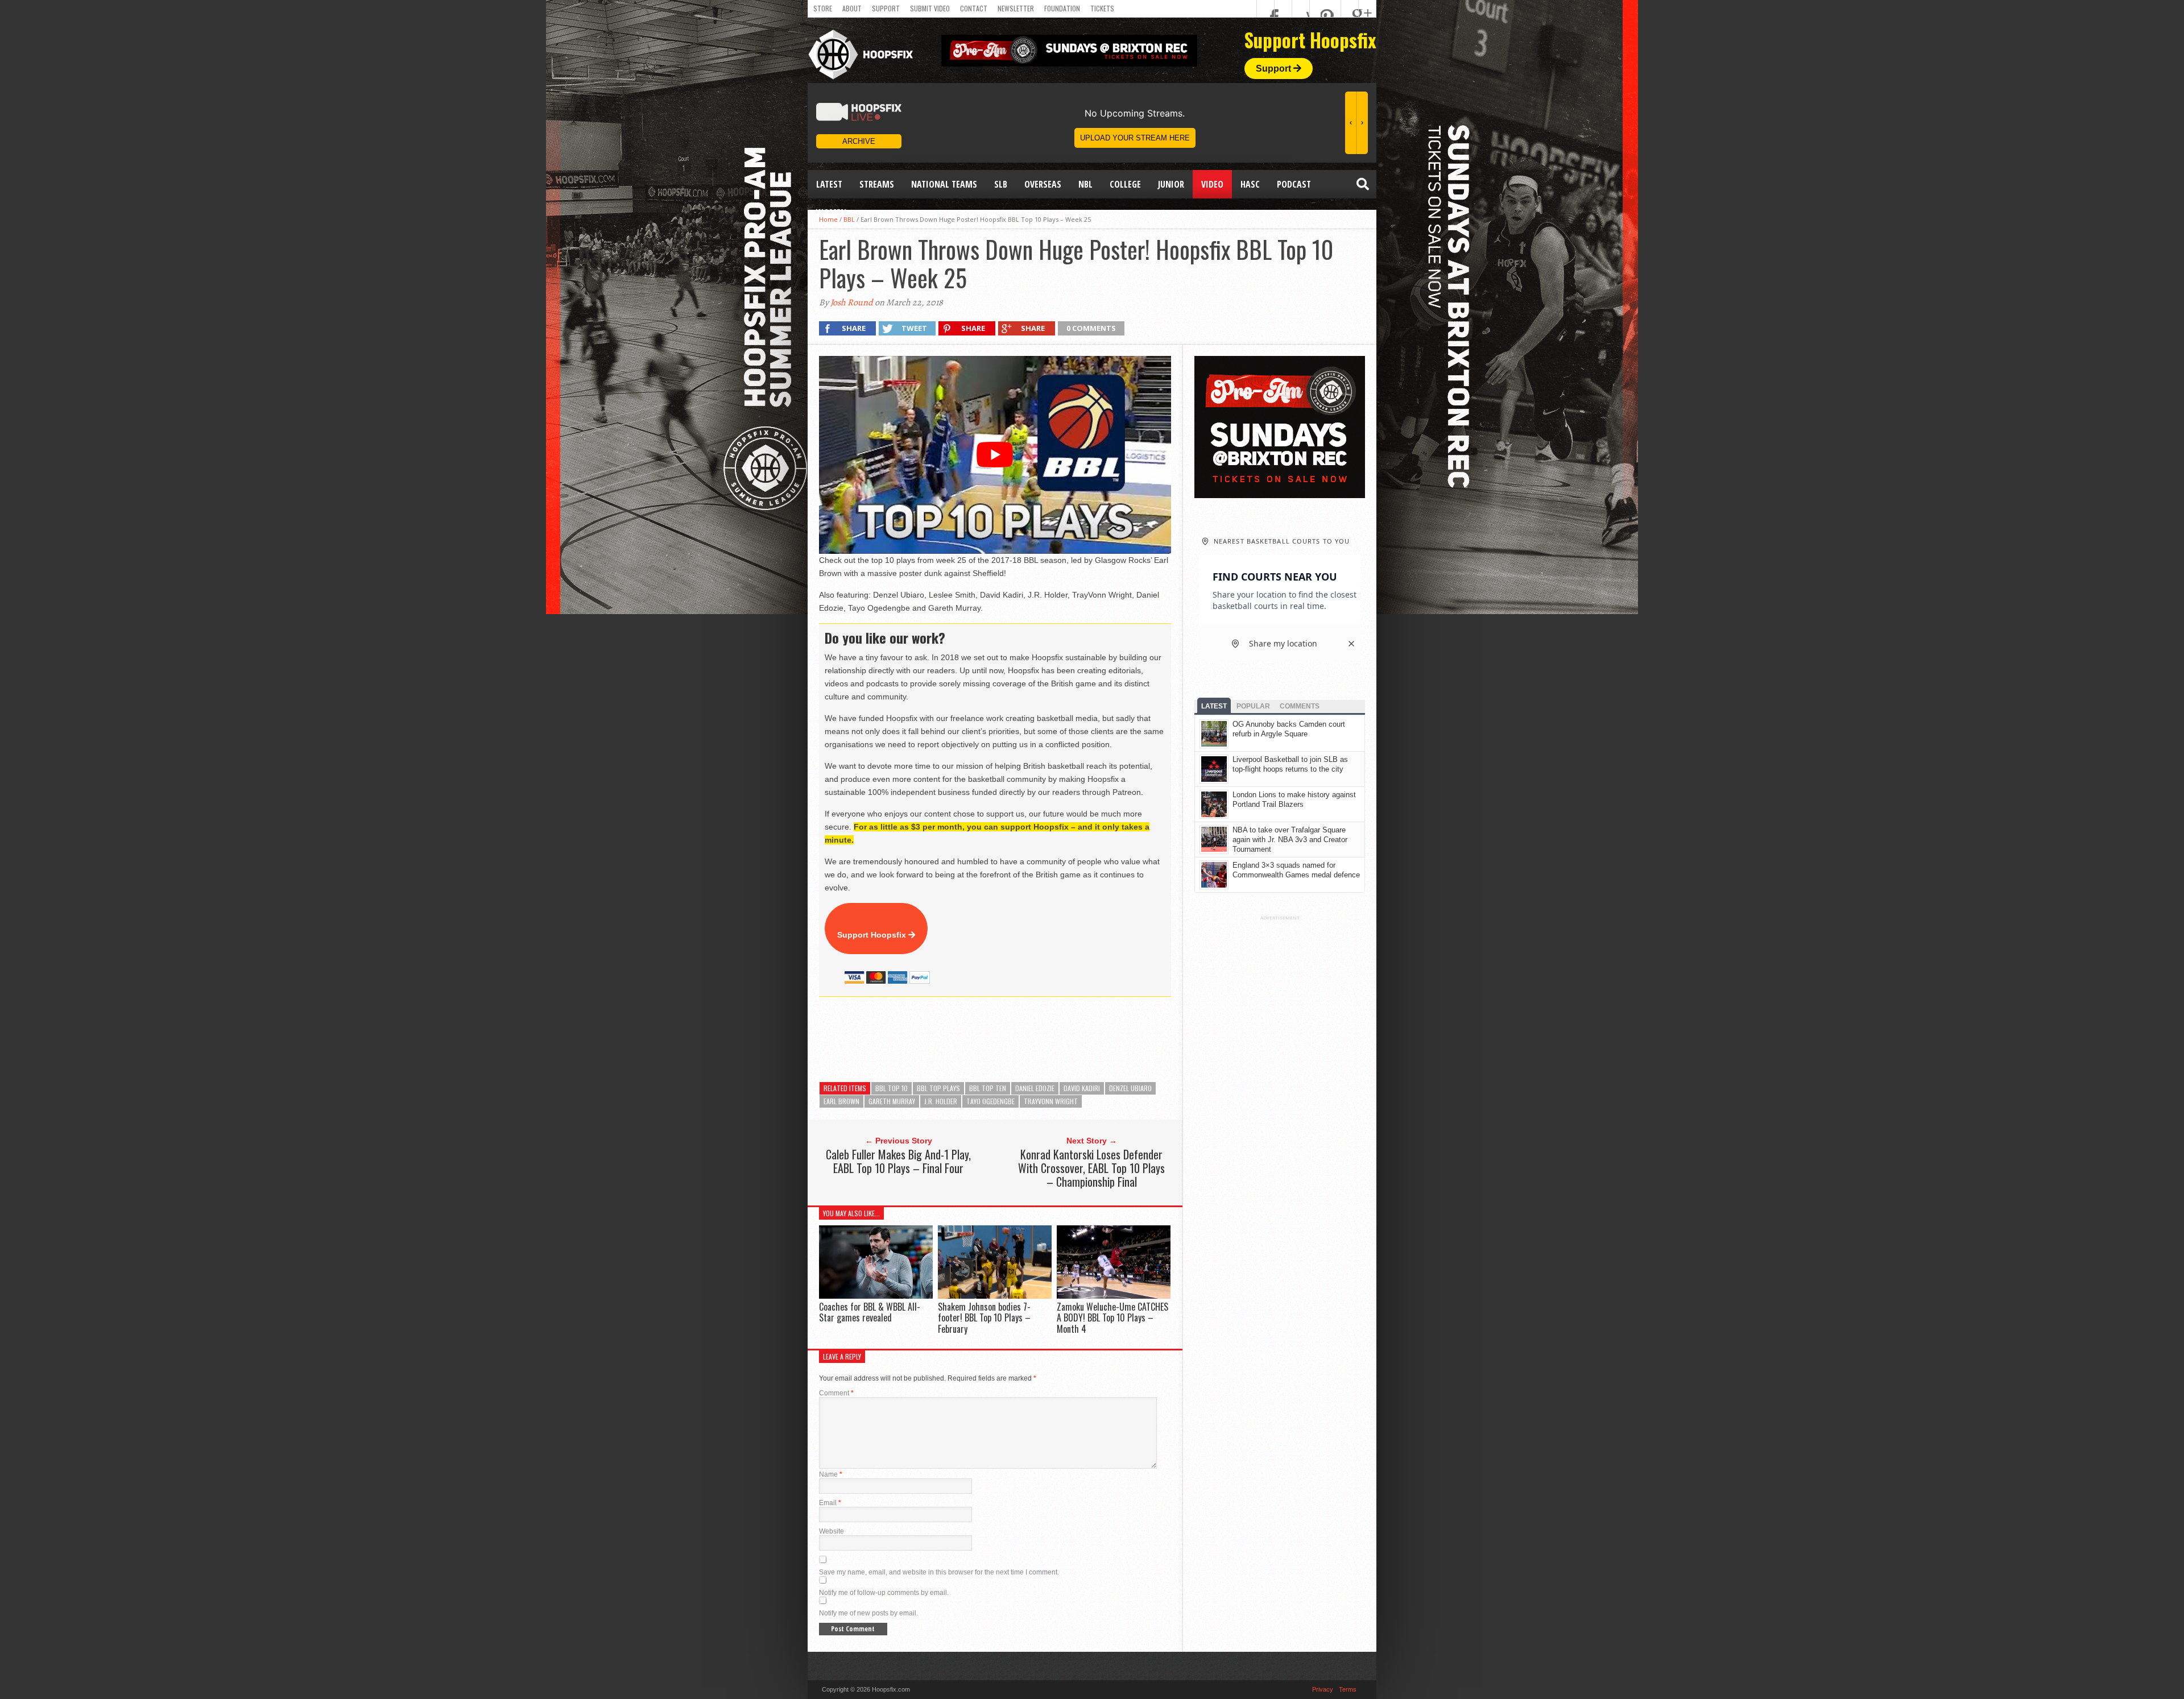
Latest (829, 184)
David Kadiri (1082, 1088)
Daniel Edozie (1035, 1088)
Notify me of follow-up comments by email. (884, 1593)
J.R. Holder (941, 1101)
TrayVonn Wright (1051, 1101)
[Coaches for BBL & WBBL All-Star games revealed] (876, 1296)
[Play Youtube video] (995, 455)
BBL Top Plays (938, 1088)
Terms (1348, 1689)
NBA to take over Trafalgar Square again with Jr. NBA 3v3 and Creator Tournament (1290, 840)
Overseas (1043, 184)
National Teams (944, 184)
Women (831, 213)
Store (823, 8)
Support (886, 8)
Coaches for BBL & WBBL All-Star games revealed (870, 1312)
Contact (974, 8)
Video (1212, 184)
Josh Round (852, 302)
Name (831, 1474)
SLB (1001, 184)
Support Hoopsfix (873, 935)
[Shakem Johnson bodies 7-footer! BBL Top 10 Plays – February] (995, 1296)
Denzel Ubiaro (1130, 1088)
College (1125, 184)
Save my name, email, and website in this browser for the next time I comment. (939, 1572)
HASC (1250, 184)
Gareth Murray (892, 1101)
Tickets (1102, 8)
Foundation (1062, 8)
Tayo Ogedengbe (990, 1101)
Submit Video (930, 8)
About (852, 8)
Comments (1300, 706)
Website (832, 1531)
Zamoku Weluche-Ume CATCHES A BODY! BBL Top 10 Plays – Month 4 (1112, 1317)
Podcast (1294, 184)
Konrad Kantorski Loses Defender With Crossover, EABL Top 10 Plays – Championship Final (1091, 1168)
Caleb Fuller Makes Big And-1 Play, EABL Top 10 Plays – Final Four (898, 1161)
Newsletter (1016, 8)
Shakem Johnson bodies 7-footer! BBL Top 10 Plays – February (984, 1317)
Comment (836, 1393)
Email (830, 1503)
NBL (1085, 184)
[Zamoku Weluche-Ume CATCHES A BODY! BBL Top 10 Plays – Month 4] (1114, 1296)
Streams (877, 184)
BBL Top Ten (988, 1088)
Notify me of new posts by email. (868, 1613)
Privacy (1323, 1689)
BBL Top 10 (892, 1088)
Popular (1253, 706)
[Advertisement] (1026, 1039)
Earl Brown (841, 1101)
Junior (1171, 184)
